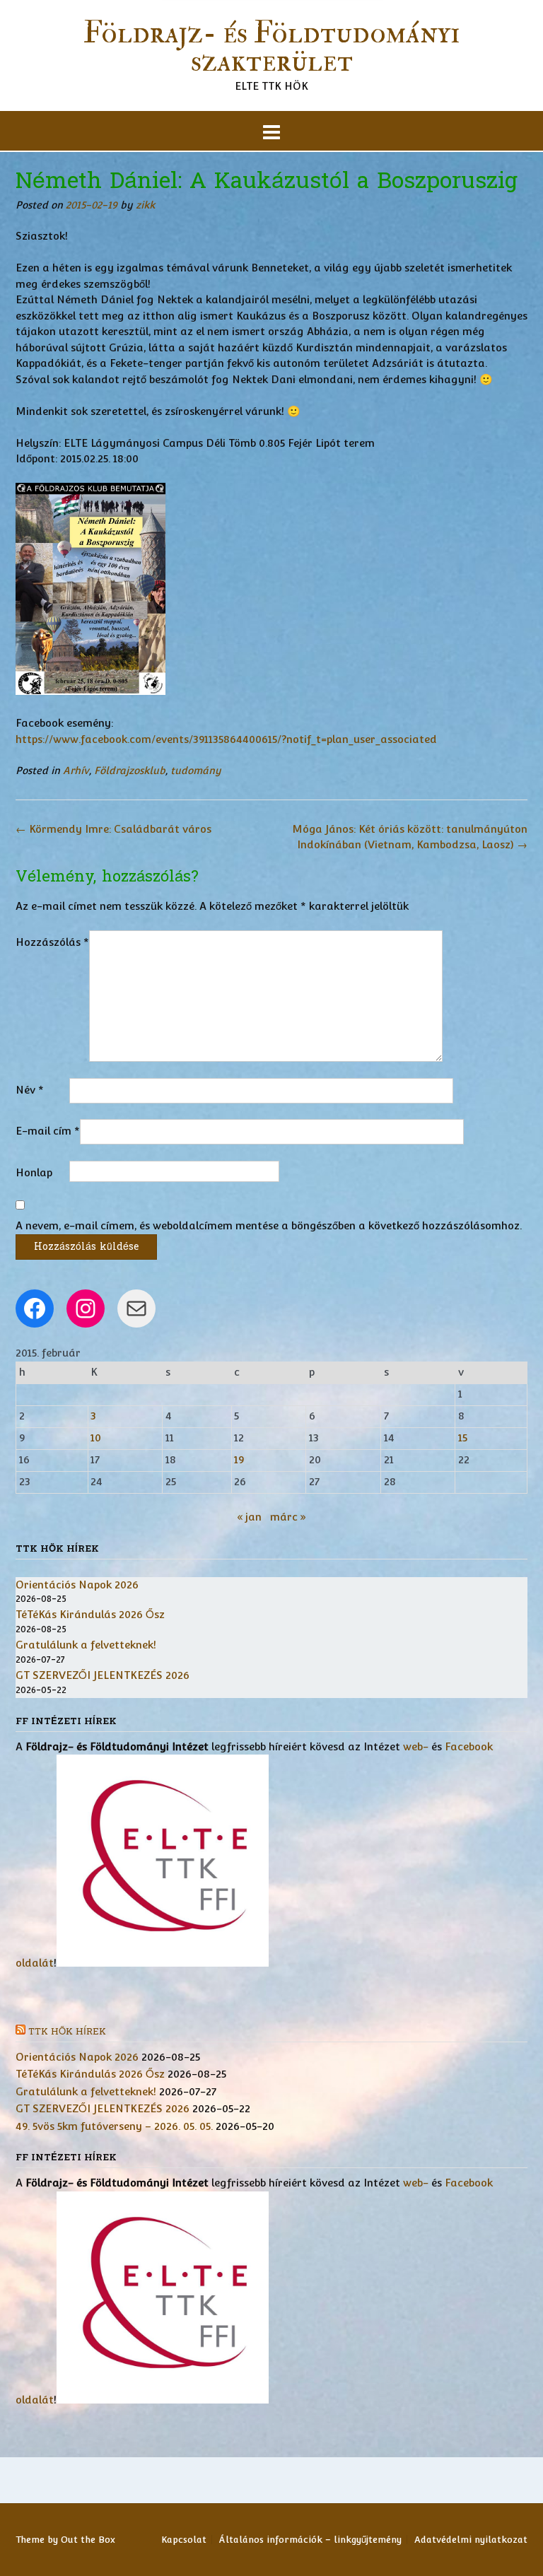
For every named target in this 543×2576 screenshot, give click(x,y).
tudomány (196, 771)
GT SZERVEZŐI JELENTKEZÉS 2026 (103, 1675)
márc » (288, 1517)
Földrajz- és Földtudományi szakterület (271, 47)
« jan (249, 1517)
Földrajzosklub (130, 771)
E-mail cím (48, 1131)
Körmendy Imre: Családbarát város (113, 829)
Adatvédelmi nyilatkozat (471, 2540)
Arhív (76, 771)
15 (463, 1438)
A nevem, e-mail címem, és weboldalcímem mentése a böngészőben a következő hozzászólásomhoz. (269, 1225)
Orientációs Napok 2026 (77, 1585)
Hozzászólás (52, 942)
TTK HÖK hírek (67, 2032)
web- (416, 1746)
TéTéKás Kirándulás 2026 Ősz (90, 1614)
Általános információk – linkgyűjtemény (310, 2540)
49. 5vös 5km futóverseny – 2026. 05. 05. (114, 2126)
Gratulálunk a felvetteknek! (86, 1645)
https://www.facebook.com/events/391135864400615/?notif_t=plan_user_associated (226, 739)
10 (96, 1438)
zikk (145, 205)
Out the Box (88, 2540)
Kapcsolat (184, 2540)
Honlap (34, 1172)
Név (30, 1090)
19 (239, 1459)
